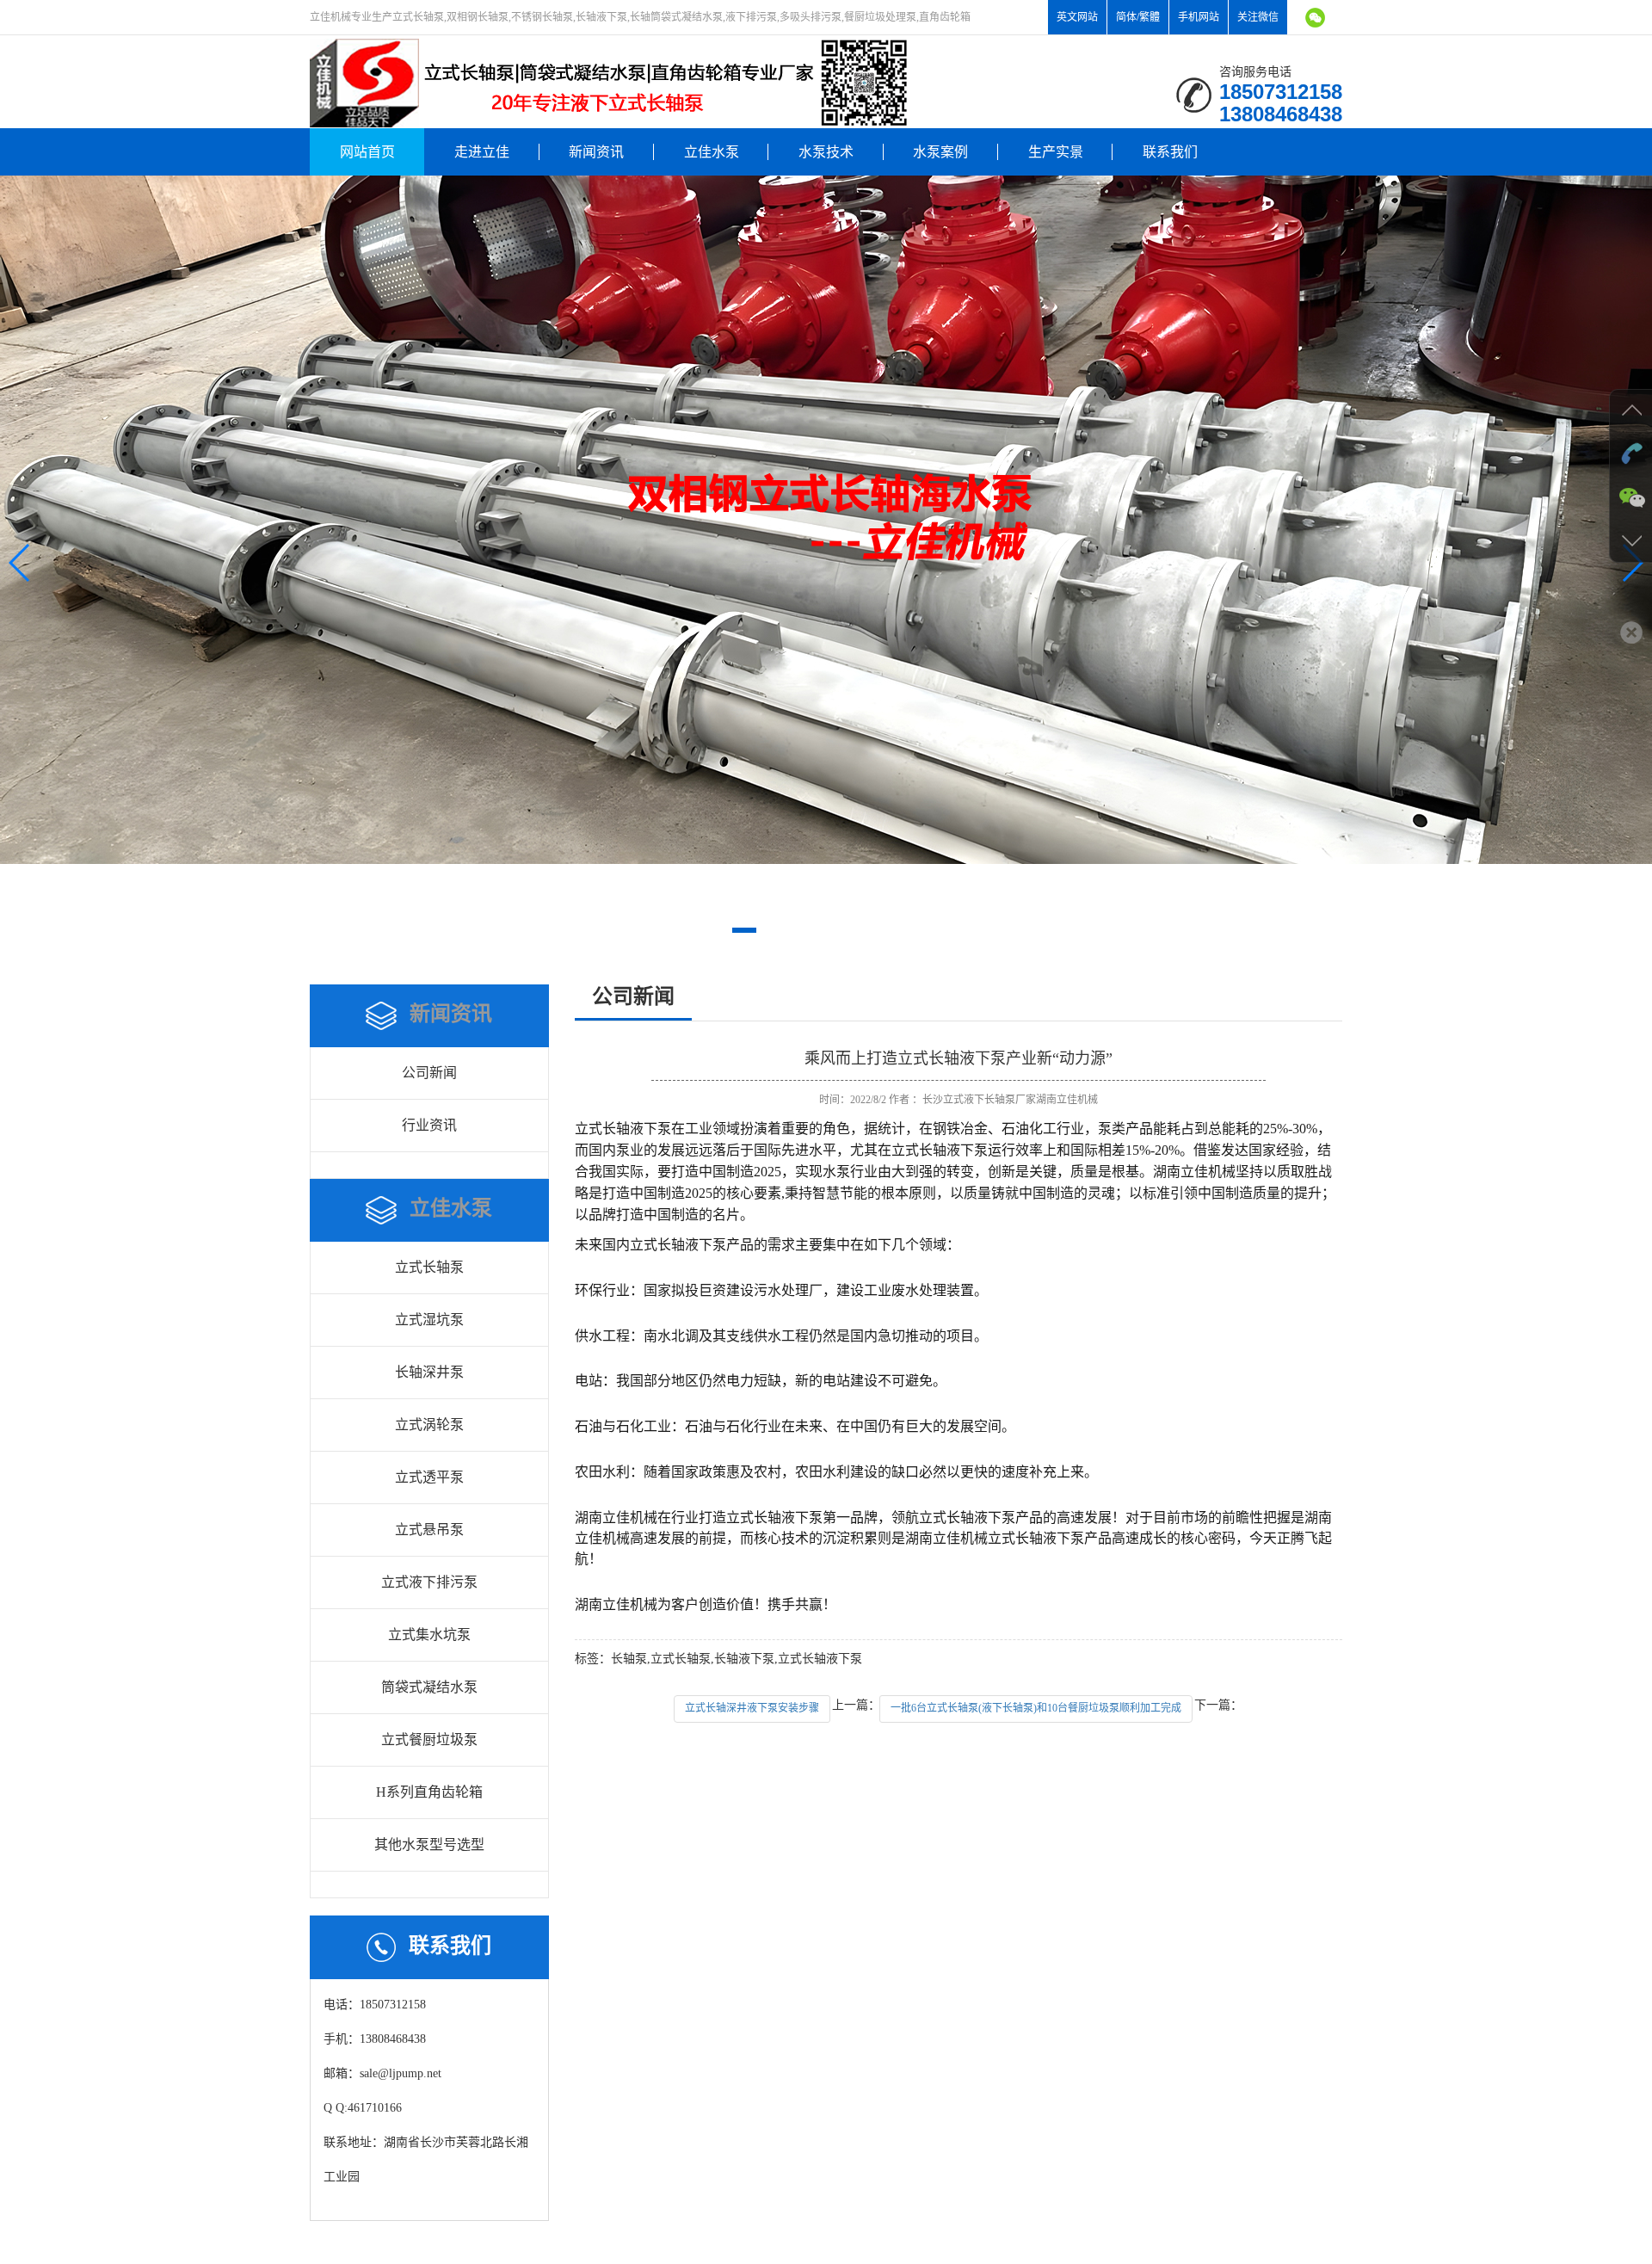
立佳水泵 (712, 152)
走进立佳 (482, 152)
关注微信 (1258, 17)
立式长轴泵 (429, 1267)
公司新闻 (429, 1073)
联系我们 (1170, 152)
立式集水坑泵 (429, 1635)
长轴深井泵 (429, 1372)
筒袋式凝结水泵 (429, 1687)
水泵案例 (940, 152)
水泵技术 (826, 152)
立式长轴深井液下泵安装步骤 (752, 1708)
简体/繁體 (1138, 17)
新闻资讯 (596, 152)
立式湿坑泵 (429, 1320)
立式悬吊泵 (429, 1530)
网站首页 (367, 152)
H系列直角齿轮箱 (429, 1792)
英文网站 (1077, 17)
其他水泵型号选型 (429, 1845)
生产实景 (1056, 152)
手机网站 (1199, 17)
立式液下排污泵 (429, 1582)
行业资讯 (429, 1125)
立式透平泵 (429, 1477)
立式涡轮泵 (429, 1425)
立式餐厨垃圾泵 (429, 1740)
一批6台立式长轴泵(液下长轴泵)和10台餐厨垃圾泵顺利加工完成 (1036, 1708)
